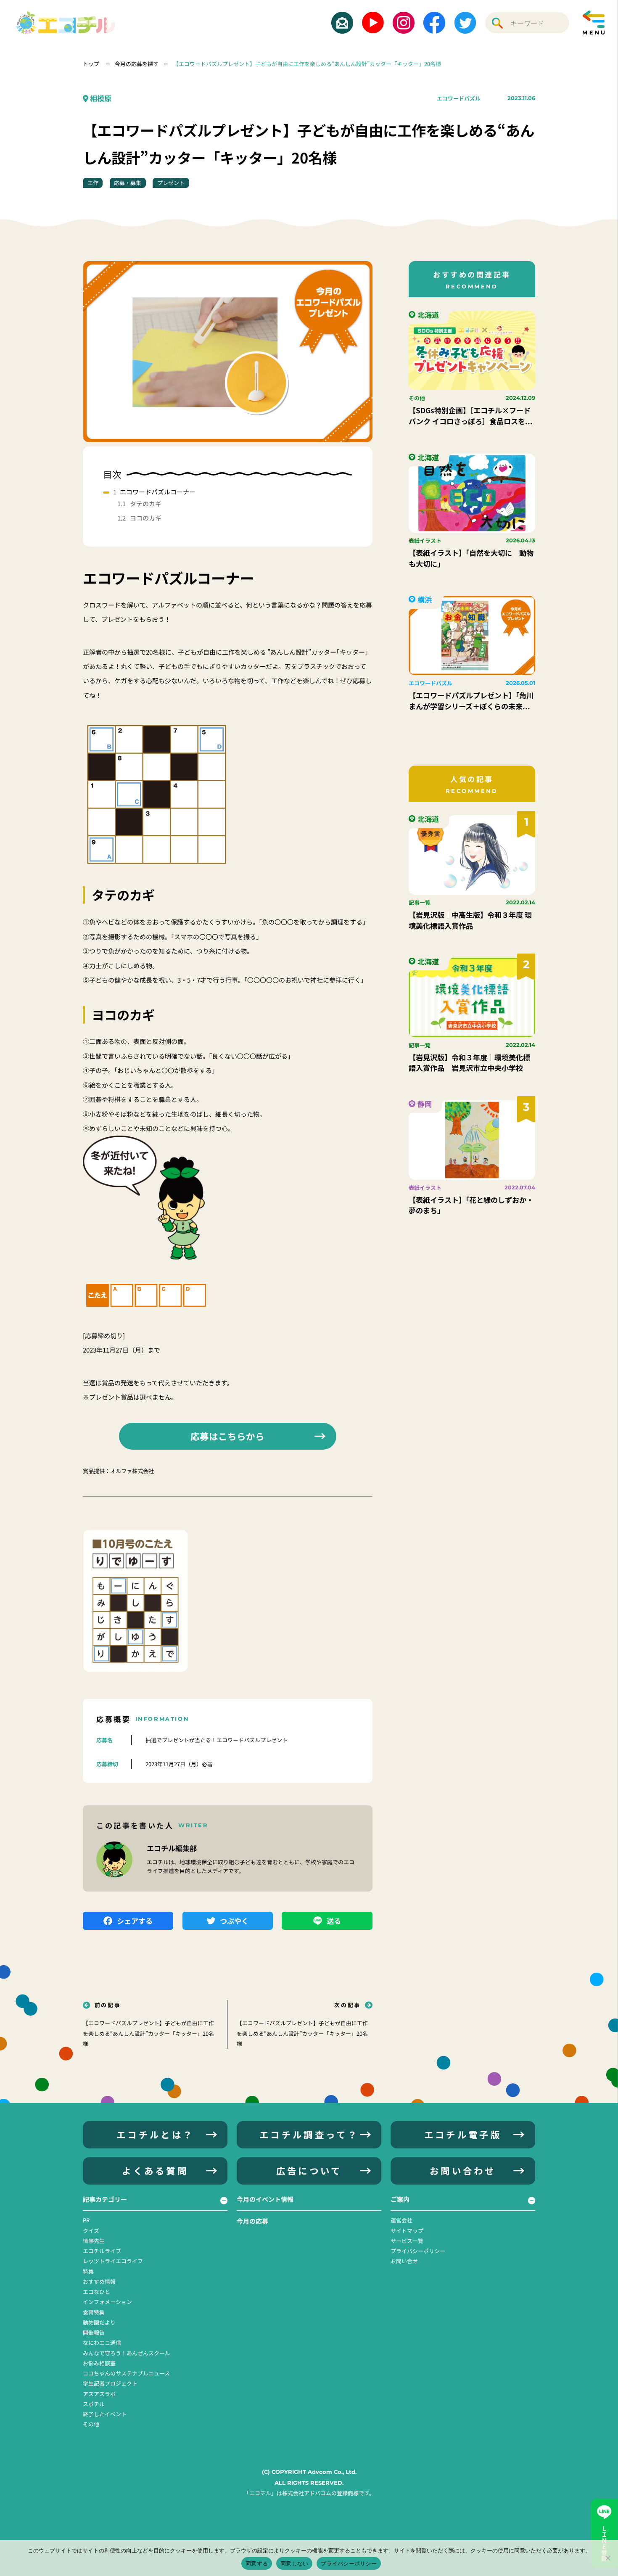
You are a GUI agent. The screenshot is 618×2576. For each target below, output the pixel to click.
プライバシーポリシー (418, 2251)
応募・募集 (128, 183)
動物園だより (99, 2322)
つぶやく (234, 1921)
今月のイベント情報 (265, 2199)
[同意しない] (607, 2558)
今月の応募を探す (137, 64)
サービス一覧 (407, 2241)
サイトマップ (407, 2231)
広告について (309, 2170)
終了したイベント (105, 2414)
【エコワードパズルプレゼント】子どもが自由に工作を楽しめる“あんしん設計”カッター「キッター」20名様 (307, 64)
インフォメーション (107, 2302)
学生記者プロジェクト (110, 2383)
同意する (257, 2563)
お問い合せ (404, 2261)
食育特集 (94, 2312)
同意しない (294, 2563)
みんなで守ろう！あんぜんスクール (127, 2353)
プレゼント (171, 183)
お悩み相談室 (99, 2363)
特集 (88, 2271)
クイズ (91, 2231)
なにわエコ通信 (102, 2342)
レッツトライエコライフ (113, 2261)
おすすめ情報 (99, 2281)
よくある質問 (155, 2170)
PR (86, 2220)
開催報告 (94, 2332)
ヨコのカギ (146, 518)
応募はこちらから (227, 1436)
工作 (93, 183)
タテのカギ (146, 503)
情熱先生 (94, 2241)
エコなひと (96, 2292)
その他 (91, 2424)
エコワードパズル (459, 98)
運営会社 (401, 2220)
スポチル (94, 2404)
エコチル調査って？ (309, 2134)
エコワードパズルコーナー (158, 492)
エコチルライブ (102, 2251)
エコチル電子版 (463, 2134)
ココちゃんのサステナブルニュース (126, 2373)
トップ (92, 64)
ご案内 (400, 2199)
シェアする (135, 1921)
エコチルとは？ (155, 2134)
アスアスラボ (99, 2394)
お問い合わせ (463, 2170)
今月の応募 (252, 2221)
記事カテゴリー (105, 2199)
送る (334, 1921)
